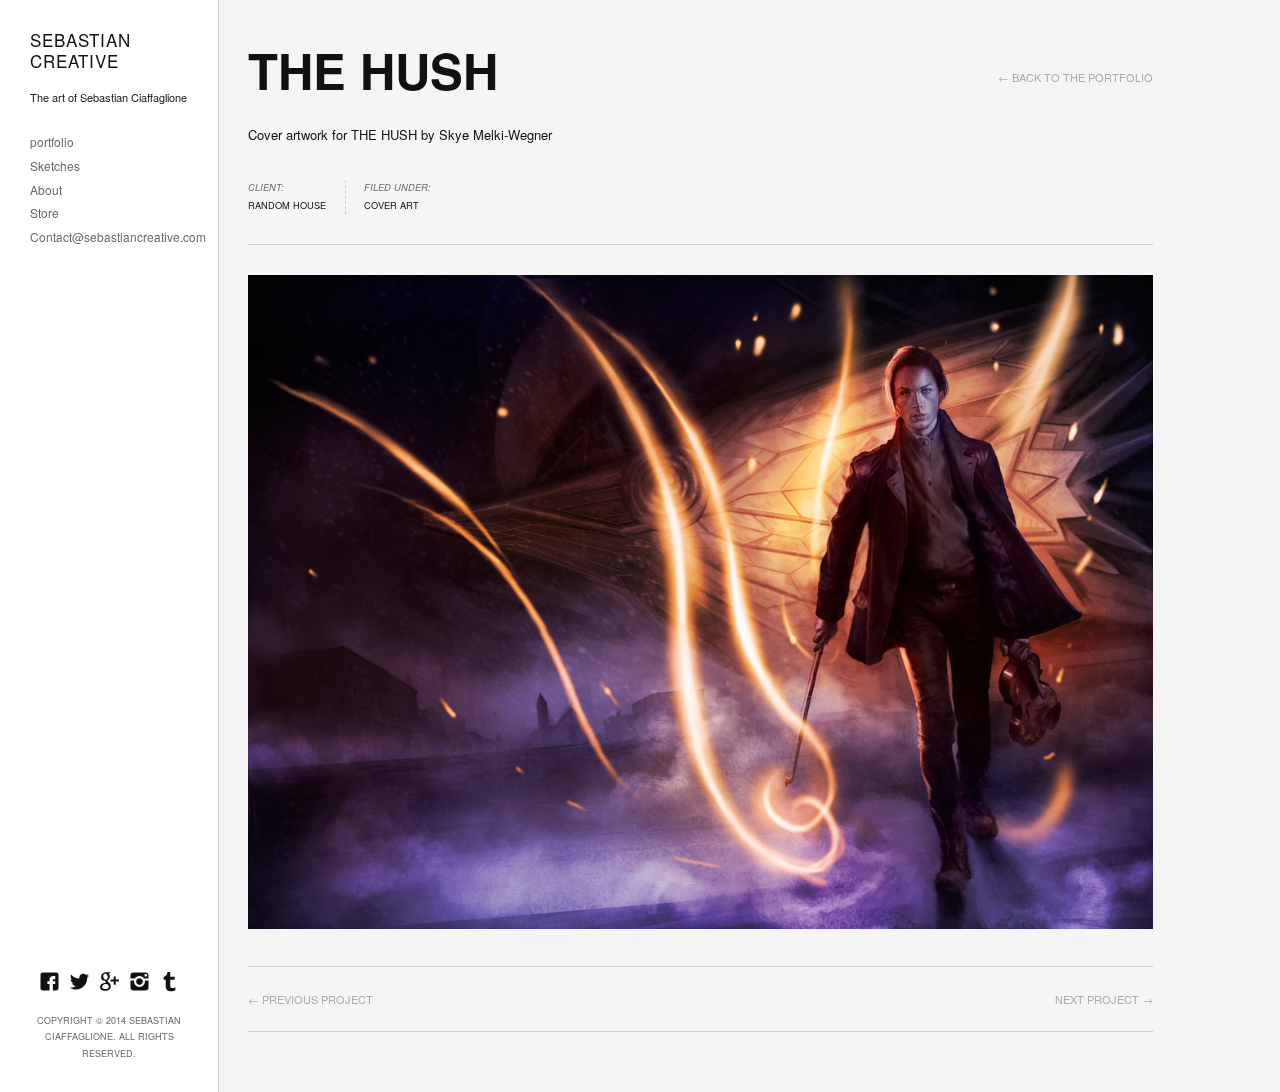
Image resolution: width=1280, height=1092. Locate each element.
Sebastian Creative (80, 51)
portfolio (52, 142)
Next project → (1104, 999)
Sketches (55, 166)
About (46, 190)
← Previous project (310, 999)
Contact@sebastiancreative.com (118, 237)
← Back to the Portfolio (1075, 77)
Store (44, 213)
